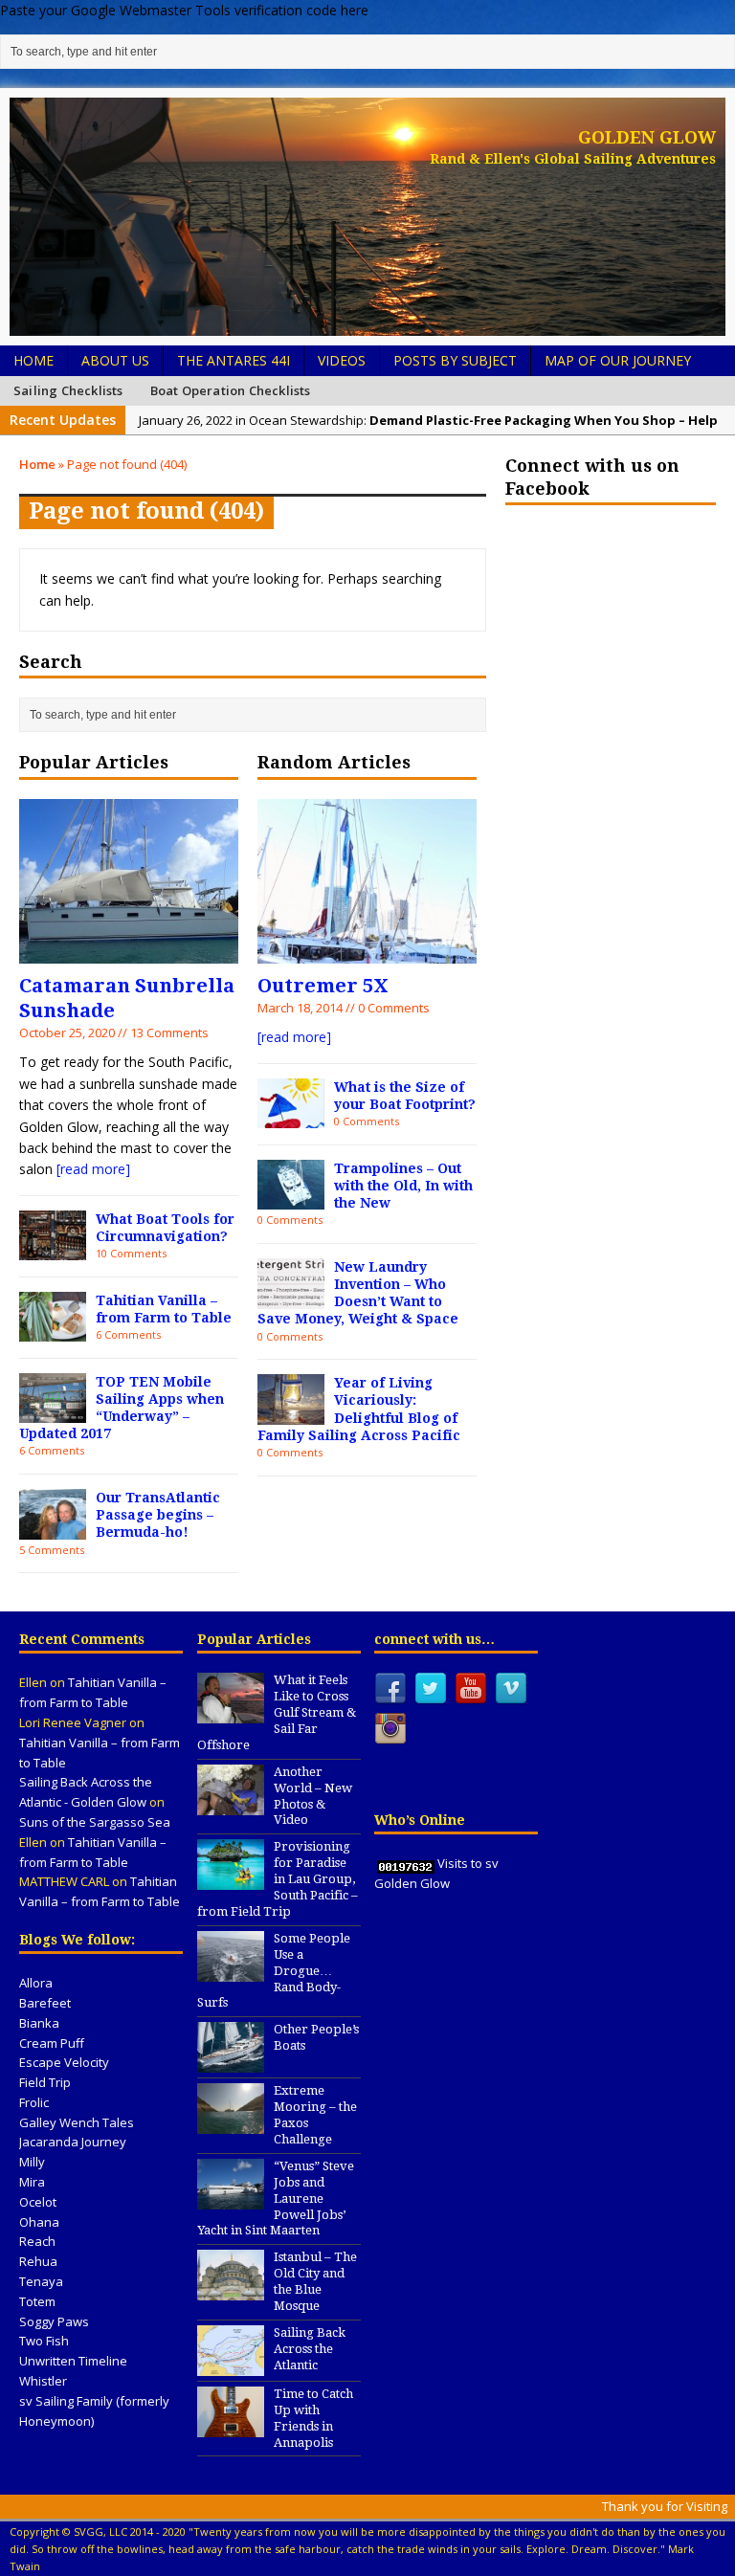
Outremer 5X (323, 986)
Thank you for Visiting (665, 2506)
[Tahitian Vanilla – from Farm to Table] (53, 1331)
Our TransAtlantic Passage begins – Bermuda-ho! (158, 1515)
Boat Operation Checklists (231, 390)
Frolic (34, 2102)
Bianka (39, 2023)
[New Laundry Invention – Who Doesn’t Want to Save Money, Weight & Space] (291, 1297)
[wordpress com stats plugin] (406, 1863)
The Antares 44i (234, 360)
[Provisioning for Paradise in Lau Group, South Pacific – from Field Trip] (231, 1880)
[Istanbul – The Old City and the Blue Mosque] (231, 2291)
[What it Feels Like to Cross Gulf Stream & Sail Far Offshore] (231, 1714)
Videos (342, 360)
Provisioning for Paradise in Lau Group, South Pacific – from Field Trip (278, 1879)
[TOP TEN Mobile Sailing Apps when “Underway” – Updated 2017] (53, 1412)
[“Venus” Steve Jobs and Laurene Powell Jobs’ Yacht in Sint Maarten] (231, 2199)
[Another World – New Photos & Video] (231, 1805)
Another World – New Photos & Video (313, 1796)
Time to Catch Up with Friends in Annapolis (313, 2418)
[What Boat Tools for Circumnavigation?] (53, 1249)
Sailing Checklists (68, 390)
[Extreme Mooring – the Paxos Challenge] (231, 2123)
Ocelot (38, 2202)
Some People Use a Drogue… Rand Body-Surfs (274, 1971)
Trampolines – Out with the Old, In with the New (403, 1186)
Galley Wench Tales (77, 2122)
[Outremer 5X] (367, 952)
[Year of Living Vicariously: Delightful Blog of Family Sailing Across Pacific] (291, 1414)
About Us (115, 360)
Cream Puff (52, 2043)
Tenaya (41, 2281)
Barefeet (45, 2003)
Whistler (43, 2381)
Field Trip (45, 2082)
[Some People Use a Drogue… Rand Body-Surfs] (231, 1971)
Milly (32, 2162)
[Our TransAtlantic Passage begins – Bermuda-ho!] (53, 1528)
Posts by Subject (455, 360)
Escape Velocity (64, 2062)
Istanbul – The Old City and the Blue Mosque (315, 2281)
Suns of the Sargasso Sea (95, 1822)
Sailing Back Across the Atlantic (310, 2349)
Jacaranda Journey (73, 2142)
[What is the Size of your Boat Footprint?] (291, 1117)
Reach (37, 2241)
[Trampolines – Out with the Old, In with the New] (291, 1199)
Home (33, 360)
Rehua (38, 2261)
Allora (36, 1983)
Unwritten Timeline (73, 2361)
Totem (37, 2301)
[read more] (93, 1169)
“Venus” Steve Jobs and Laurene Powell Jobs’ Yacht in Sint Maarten (276, 2198)
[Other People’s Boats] (231, 2062)
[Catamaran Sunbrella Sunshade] (129, 952)
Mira (32, 2182)
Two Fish (44, 2341)
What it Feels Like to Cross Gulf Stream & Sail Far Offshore (277, 1712)
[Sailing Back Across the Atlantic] (231, 2365)
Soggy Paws (54, 2321)
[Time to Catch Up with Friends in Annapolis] (231, 2427)
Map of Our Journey (618, 360)
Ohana (39, 2222)
